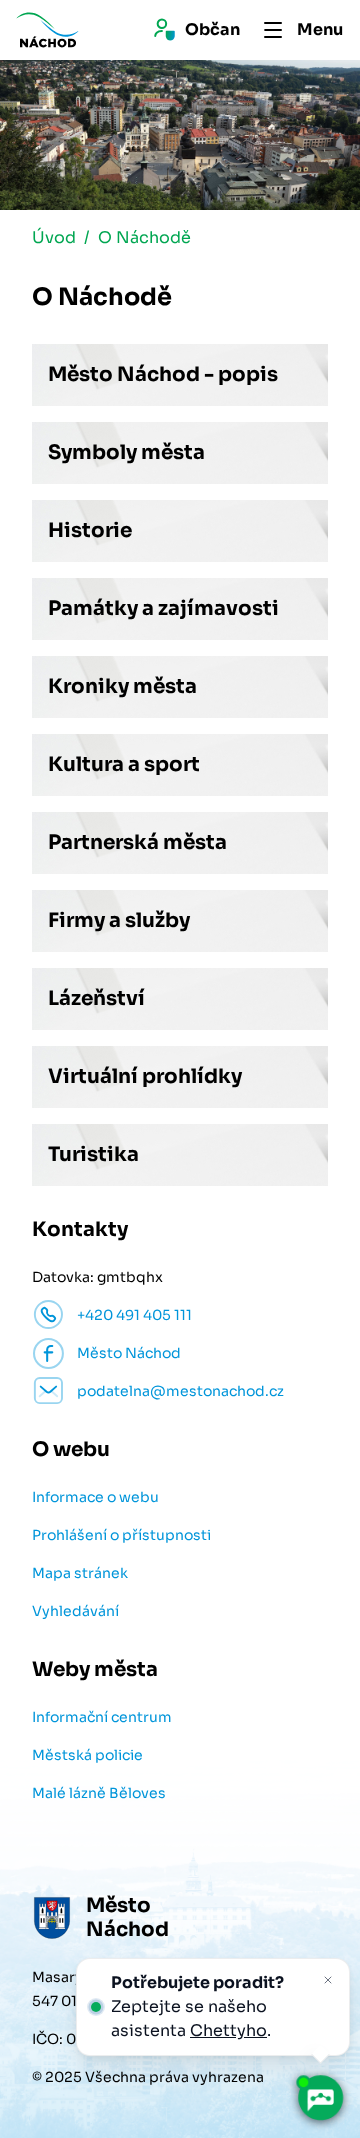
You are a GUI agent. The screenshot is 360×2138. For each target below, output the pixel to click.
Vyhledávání (75, 1611)
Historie (90, 530)
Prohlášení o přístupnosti (121, 1535)
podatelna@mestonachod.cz (180, 1391)
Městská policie (87, 1755)
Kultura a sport (124, 764)
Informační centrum (102, 1717)
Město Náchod (129, 1353)
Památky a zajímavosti (163, 608)
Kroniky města (122, 686)
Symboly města (126, 452)
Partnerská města (137, 842)
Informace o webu (95, 1497)
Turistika (93, 1154)
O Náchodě (144, 237)
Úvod (54, 237)
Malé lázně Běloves (99, 1793)
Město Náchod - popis (163, 374)
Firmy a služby (119, 920)
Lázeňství (96, 998)
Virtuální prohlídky (145, 1076)
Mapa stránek (80, 1573)
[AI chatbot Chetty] (320, 2098)
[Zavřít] (328, 1980)
